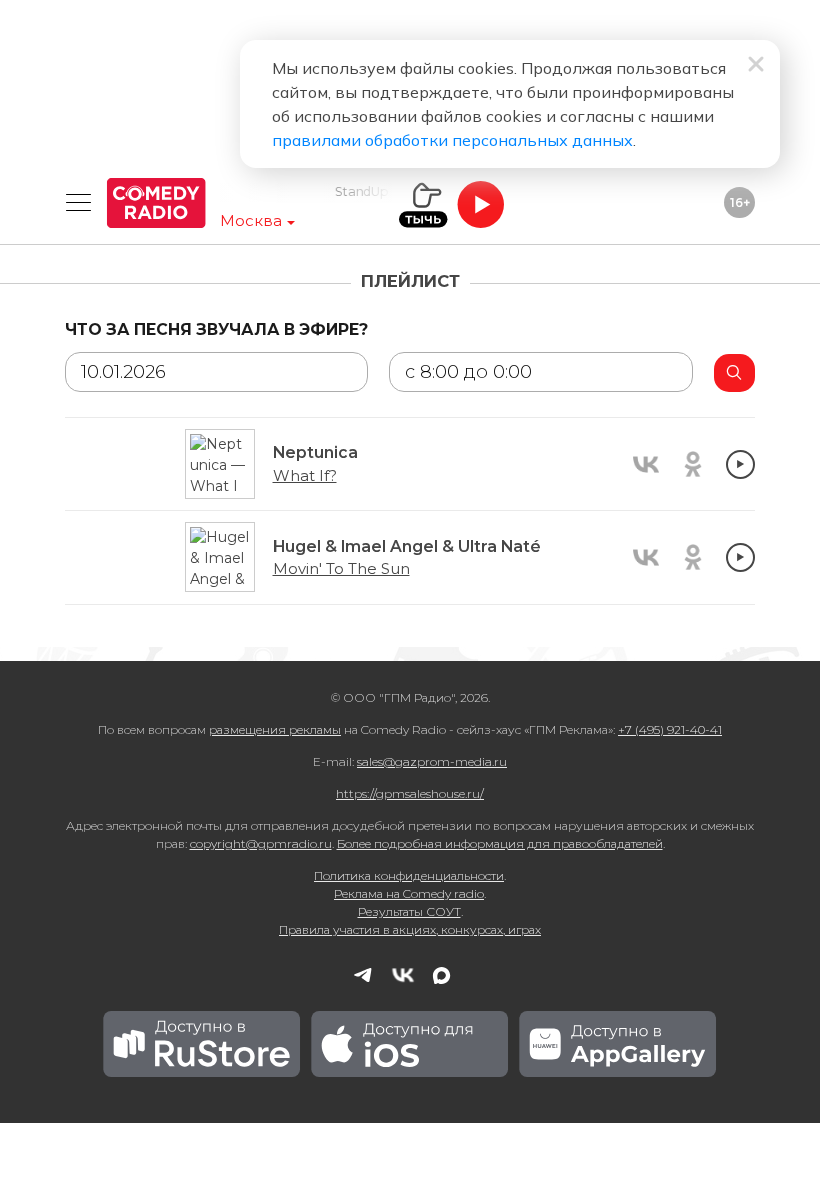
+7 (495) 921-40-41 (670, 729)
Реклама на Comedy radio (409, 893)
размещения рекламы (275, 729)
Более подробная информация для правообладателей (500, 843)
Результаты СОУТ (409, 911)
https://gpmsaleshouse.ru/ (410, 793)
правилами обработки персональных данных (452, 140)
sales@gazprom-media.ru (432, 761)
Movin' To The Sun (341, 569)
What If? (305, 476)
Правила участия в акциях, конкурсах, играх (410, 929)
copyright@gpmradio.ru (261, 843)
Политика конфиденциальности (409, 875)
